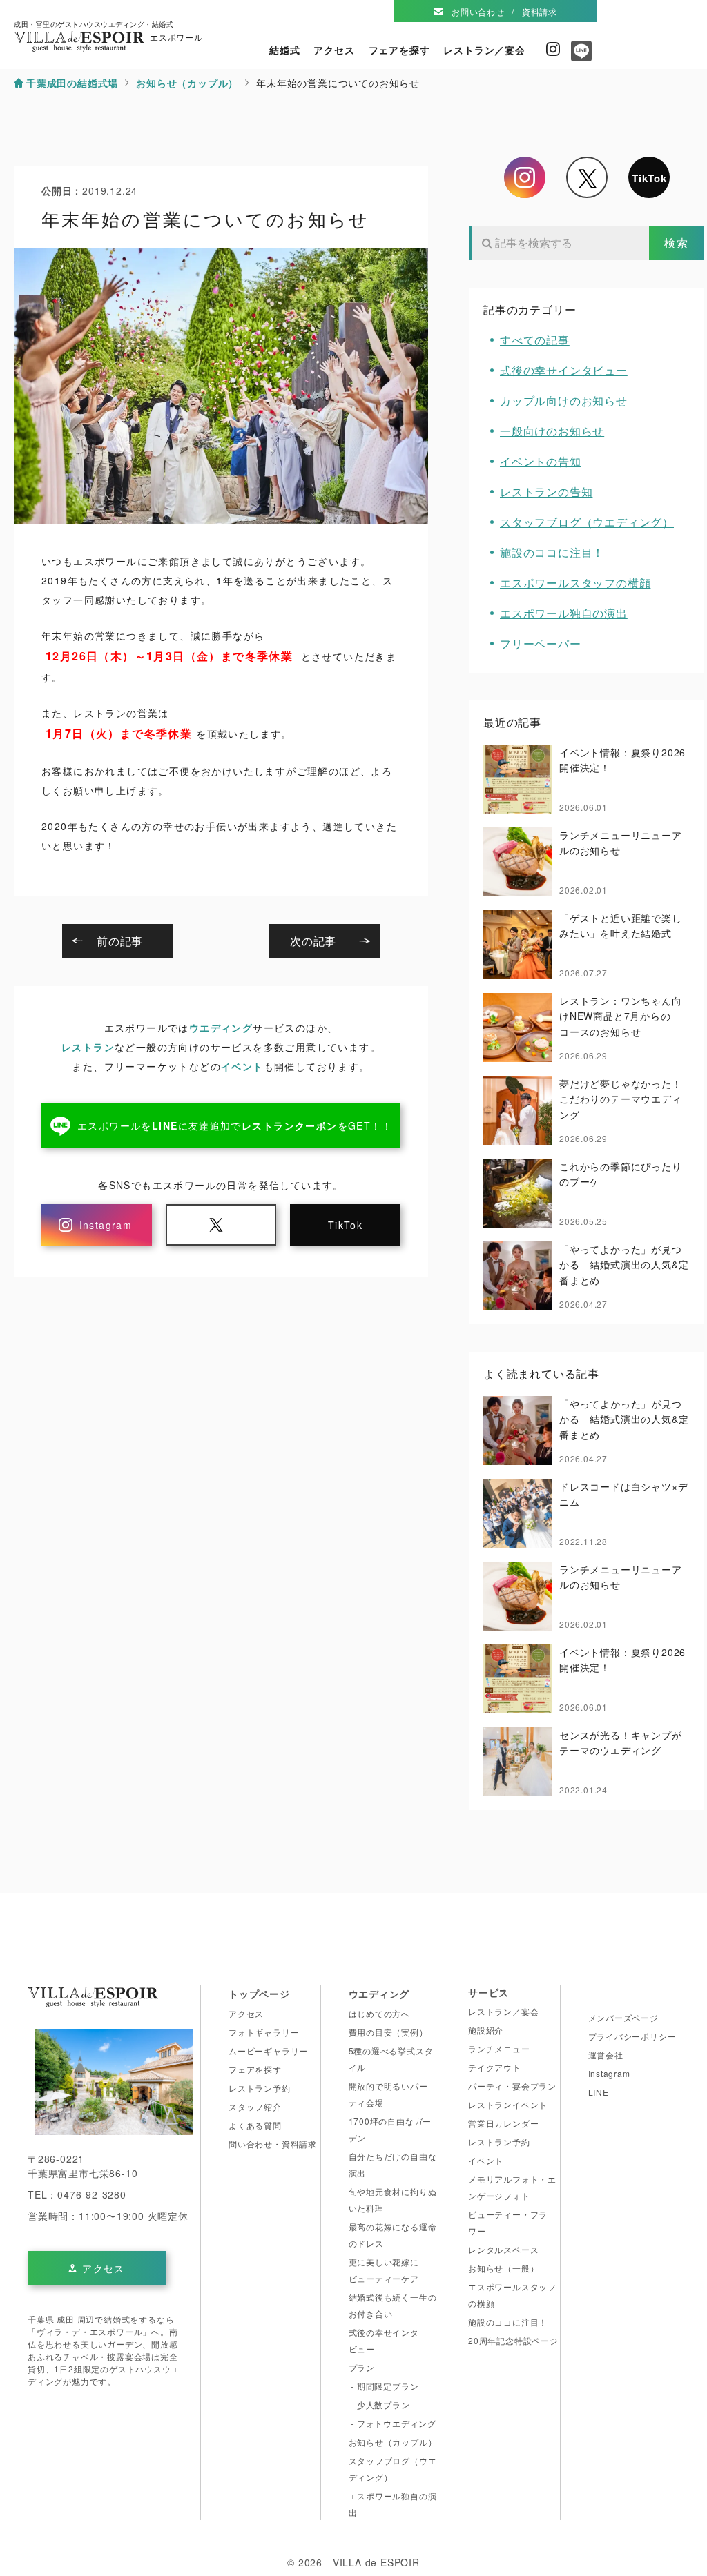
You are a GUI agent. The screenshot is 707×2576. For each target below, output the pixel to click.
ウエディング (221, 1028)
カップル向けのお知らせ (564, 401)
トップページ (259, 1994)
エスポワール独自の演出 (564, 613)
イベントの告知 (541, 461)
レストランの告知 (546, 492)
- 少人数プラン (379, 2405)
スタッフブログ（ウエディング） (587, 522)
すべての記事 (535, 340)
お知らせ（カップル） (393, 2442)
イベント (242, 1066)
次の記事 (313, 941)
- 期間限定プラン (384, 2386)
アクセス (334, 50)
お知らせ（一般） (503, 2268)
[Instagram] (525, 177)
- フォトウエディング (393, 2423)
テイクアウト (495, 2067)
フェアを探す (399, 50)
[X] (587, 177)
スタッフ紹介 (255, 2106)
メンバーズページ (623, 2017)
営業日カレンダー (503, 2123)
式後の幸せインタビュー (564, 370)
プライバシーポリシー (632, 2036)
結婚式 (284, 50)
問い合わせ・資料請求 (273, 2144)
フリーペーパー (541, 643)
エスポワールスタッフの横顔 (575, 583)
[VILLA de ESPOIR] (93, 2000)
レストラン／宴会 (484, 50)
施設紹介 (486, 2030)
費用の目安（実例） (388, 2032)
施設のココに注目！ (552, 552)
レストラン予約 (260, 2088)
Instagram (553, 49)
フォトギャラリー (264, 2032)
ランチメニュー (499, 2048)
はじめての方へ (380, 2013)
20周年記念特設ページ (513, 2340)
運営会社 (606, 2055)
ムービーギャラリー (268, 2051)
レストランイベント (508, 2104)
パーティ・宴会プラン (512, 2086)
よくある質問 (255, 2125)
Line (578, 56)
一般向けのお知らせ (552, 431)
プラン (362, 2367)
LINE (599, 2092)
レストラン (88, 1047)
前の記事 (120, 941)
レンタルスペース (503, 2249)
